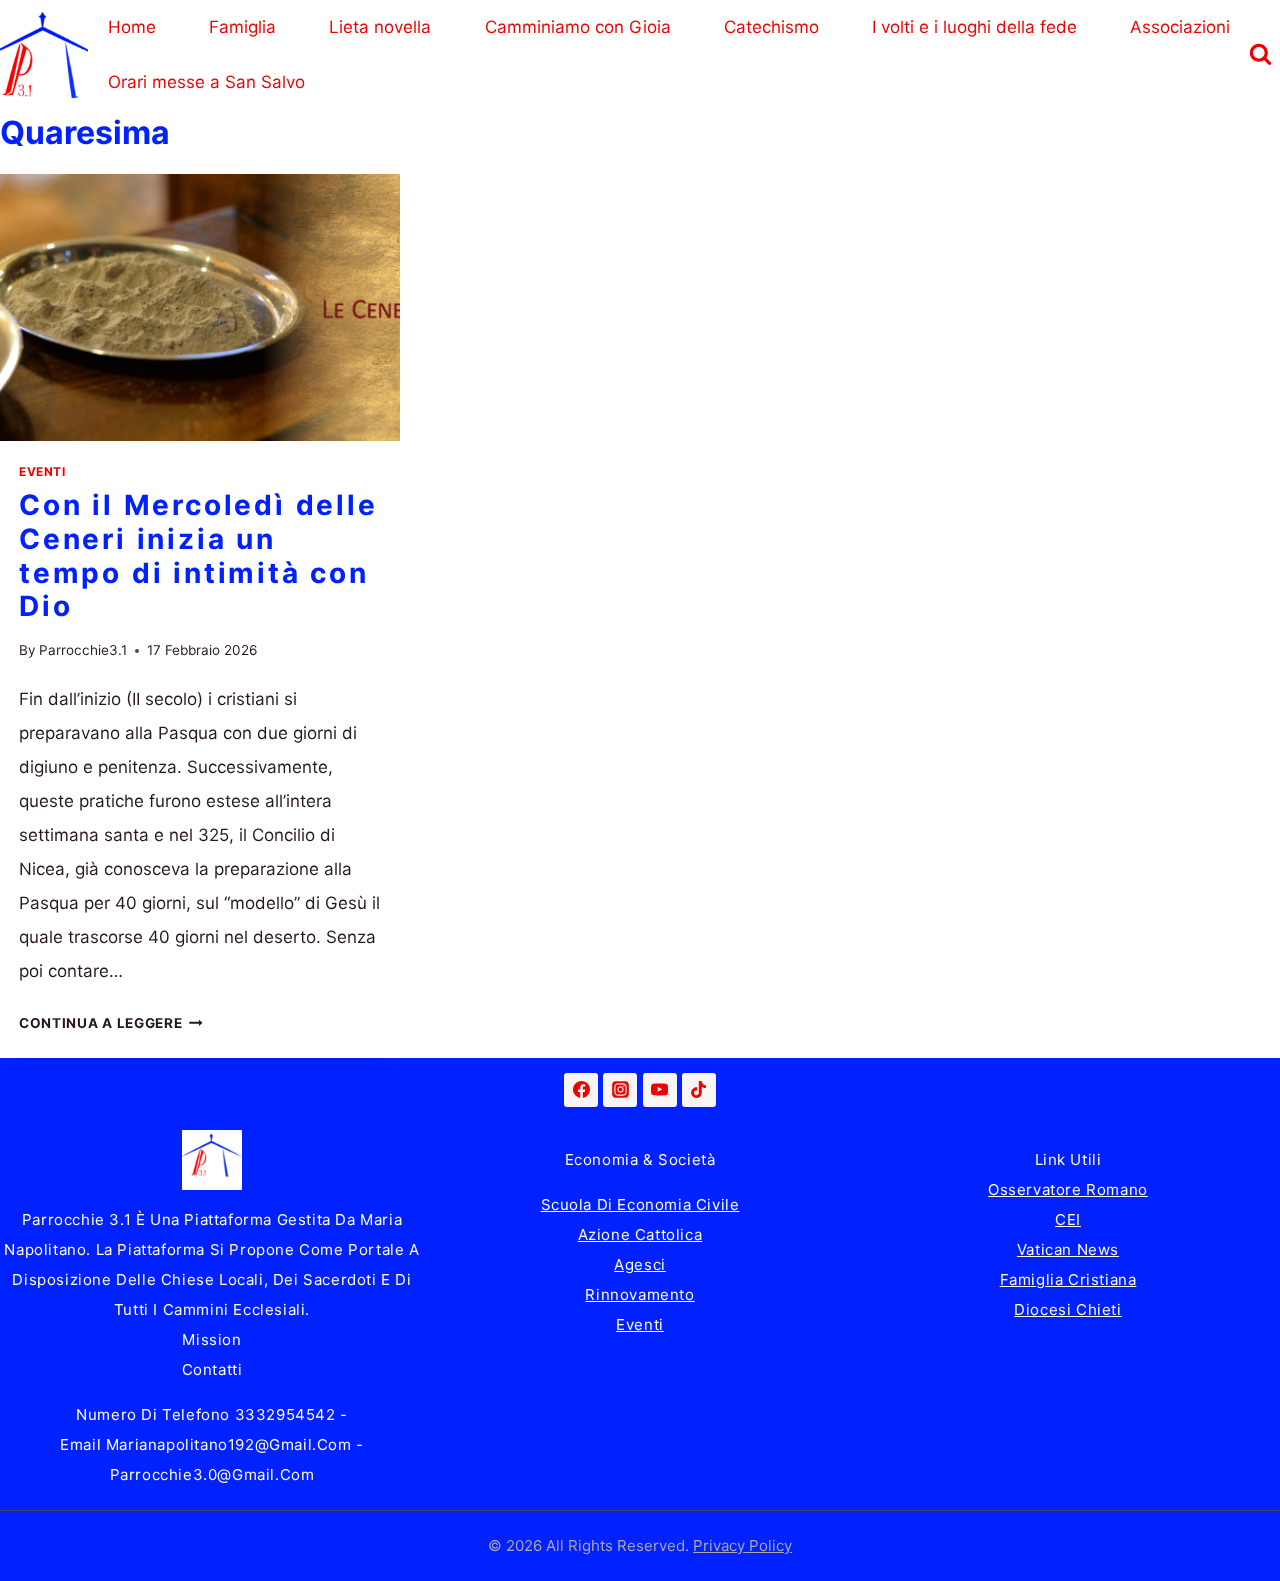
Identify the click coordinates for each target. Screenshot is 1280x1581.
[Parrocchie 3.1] (44, 55)
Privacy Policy (742, 1545)
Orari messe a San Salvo (206, 82)
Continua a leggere (111, 1023)
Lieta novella (380, 27)
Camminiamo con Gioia (578, 27)
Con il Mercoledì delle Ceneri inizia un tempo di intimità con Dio (198, 555)
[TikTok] (699, 1090)
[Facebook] (581, 1090)
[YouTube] (660, 1090)
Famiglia (242, 27)
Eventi (42, 471)
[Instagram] (620, 1090)
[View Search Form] (1260, 55)
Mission (211, 1339)
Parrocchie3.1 (83, 650)
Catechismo (771, 27)
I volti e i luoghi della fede (974, 27)
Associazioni (1180, 27)
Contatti (212, 1369)
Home (132, 27)
